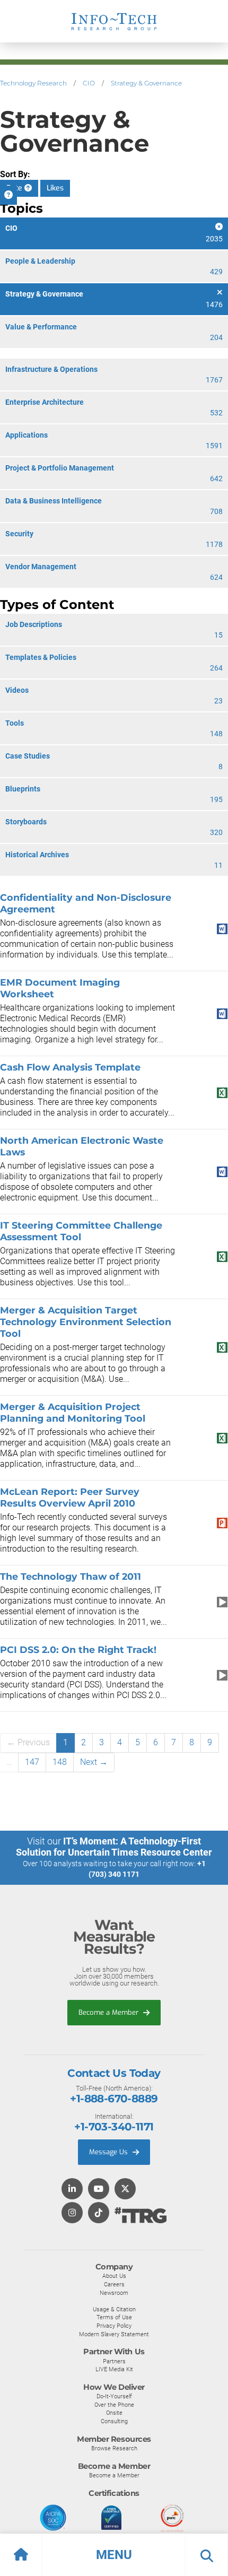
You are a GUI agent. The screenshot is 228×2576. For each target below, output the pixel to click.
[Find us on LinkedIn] (72, 2190)
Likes (55, 188)
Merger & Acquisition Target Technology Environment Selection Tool (86, 1322)
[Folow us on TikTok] (99, 2213)
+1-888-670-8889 (114, 2099)
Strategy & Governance (146, 83)
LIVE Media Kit (114, 2369)
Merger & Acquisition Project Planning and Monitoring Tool (73, 1412)
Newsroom (114, 2293)
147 (32, 1762)
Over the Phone (114, 2405)
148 (60, 1762)
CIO (89, 83)
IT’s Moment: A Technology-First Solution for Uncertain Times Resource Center (114, 1847)
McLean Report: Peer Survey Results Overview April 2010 (70, 1497)
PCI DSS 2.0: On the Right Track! (78, 1650)
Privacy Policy (114, 2326)
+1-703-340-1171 (114, 2127)
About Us (114, 2276)
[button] (114, 2555)
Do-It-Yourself (114, 2396)
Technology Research (33, 83)
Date (15, 188)
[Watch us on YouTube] (99, 2190)
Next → (94, 1762)
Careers (114, 2284)
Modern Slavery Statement (114, 2334)
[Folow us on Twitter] (125, 2190)
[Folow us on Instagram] (72, 2213)
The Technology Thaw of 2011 (71, 1576)
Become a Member (109, 2012)
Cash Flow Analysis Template (70, 1067)
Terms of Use (114, 2317)
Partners (114, 2361)
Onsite (114, 2413)
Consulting (114, 2421)
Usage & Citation (114, 2309)
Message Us (109, 2152)
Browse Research (114, 2448)
